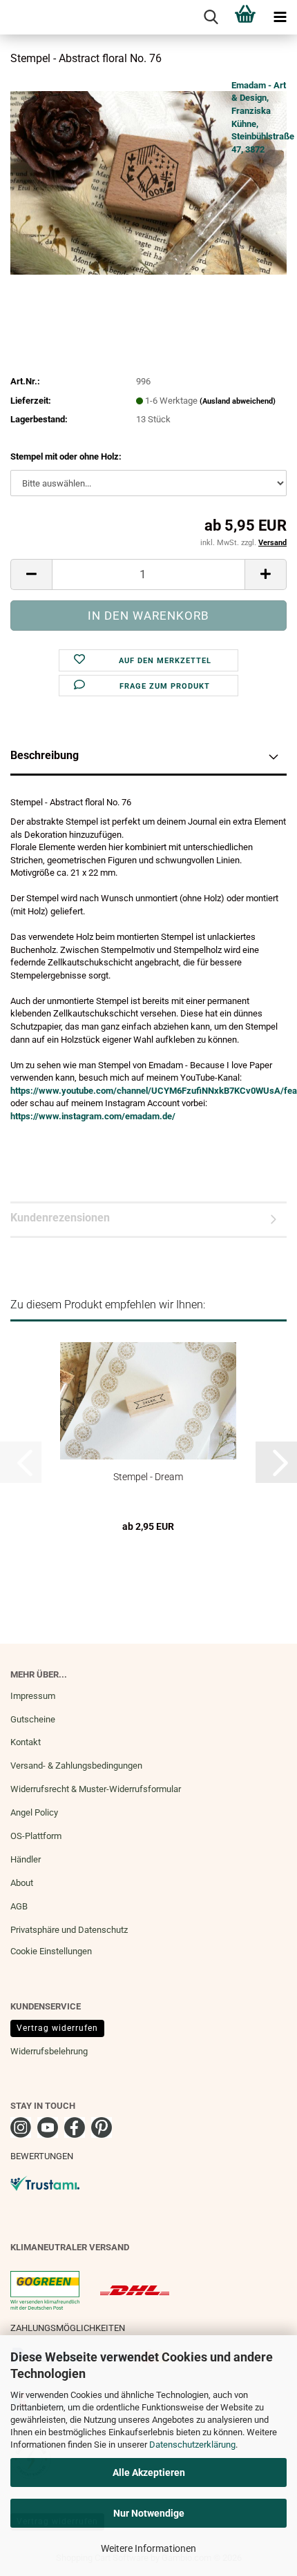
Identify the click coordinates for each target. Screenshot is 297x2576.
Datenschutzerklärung (192, 2445)
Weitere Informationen (148, 2548)
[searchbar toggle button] (211, 17)
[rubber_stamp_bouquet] (148, 182)
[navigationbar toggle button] (280, 17)
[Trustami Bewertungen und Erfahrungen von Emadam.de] (45, 2183)
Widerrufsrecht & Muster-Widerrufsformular (96, 1789)
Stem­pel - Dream (148, 1477)
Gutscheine (33, 1719)
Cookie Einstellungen (51, 1951)
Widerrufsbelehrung (49, 2051)
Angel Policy (34, 1812)
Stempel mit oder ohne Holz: (66, 456)
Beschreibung (45, 755)
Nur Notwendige (149, 2513)
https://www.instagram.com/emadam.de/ (93, 1116)
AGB (19, 1906)
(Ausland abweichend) (238, 401)
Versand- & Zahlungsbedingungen (76, 1766)
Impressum (33, 1696)
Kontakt (26, 1742)
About (22, 1883)
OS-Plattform (36, 1836)
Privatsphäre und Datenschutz (69, 1930)
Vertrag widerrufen (57, 2028)
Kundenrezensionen (60, 1218)
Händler (26, 1859)
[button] (31, 574)
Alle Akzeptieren (149, 2472)
